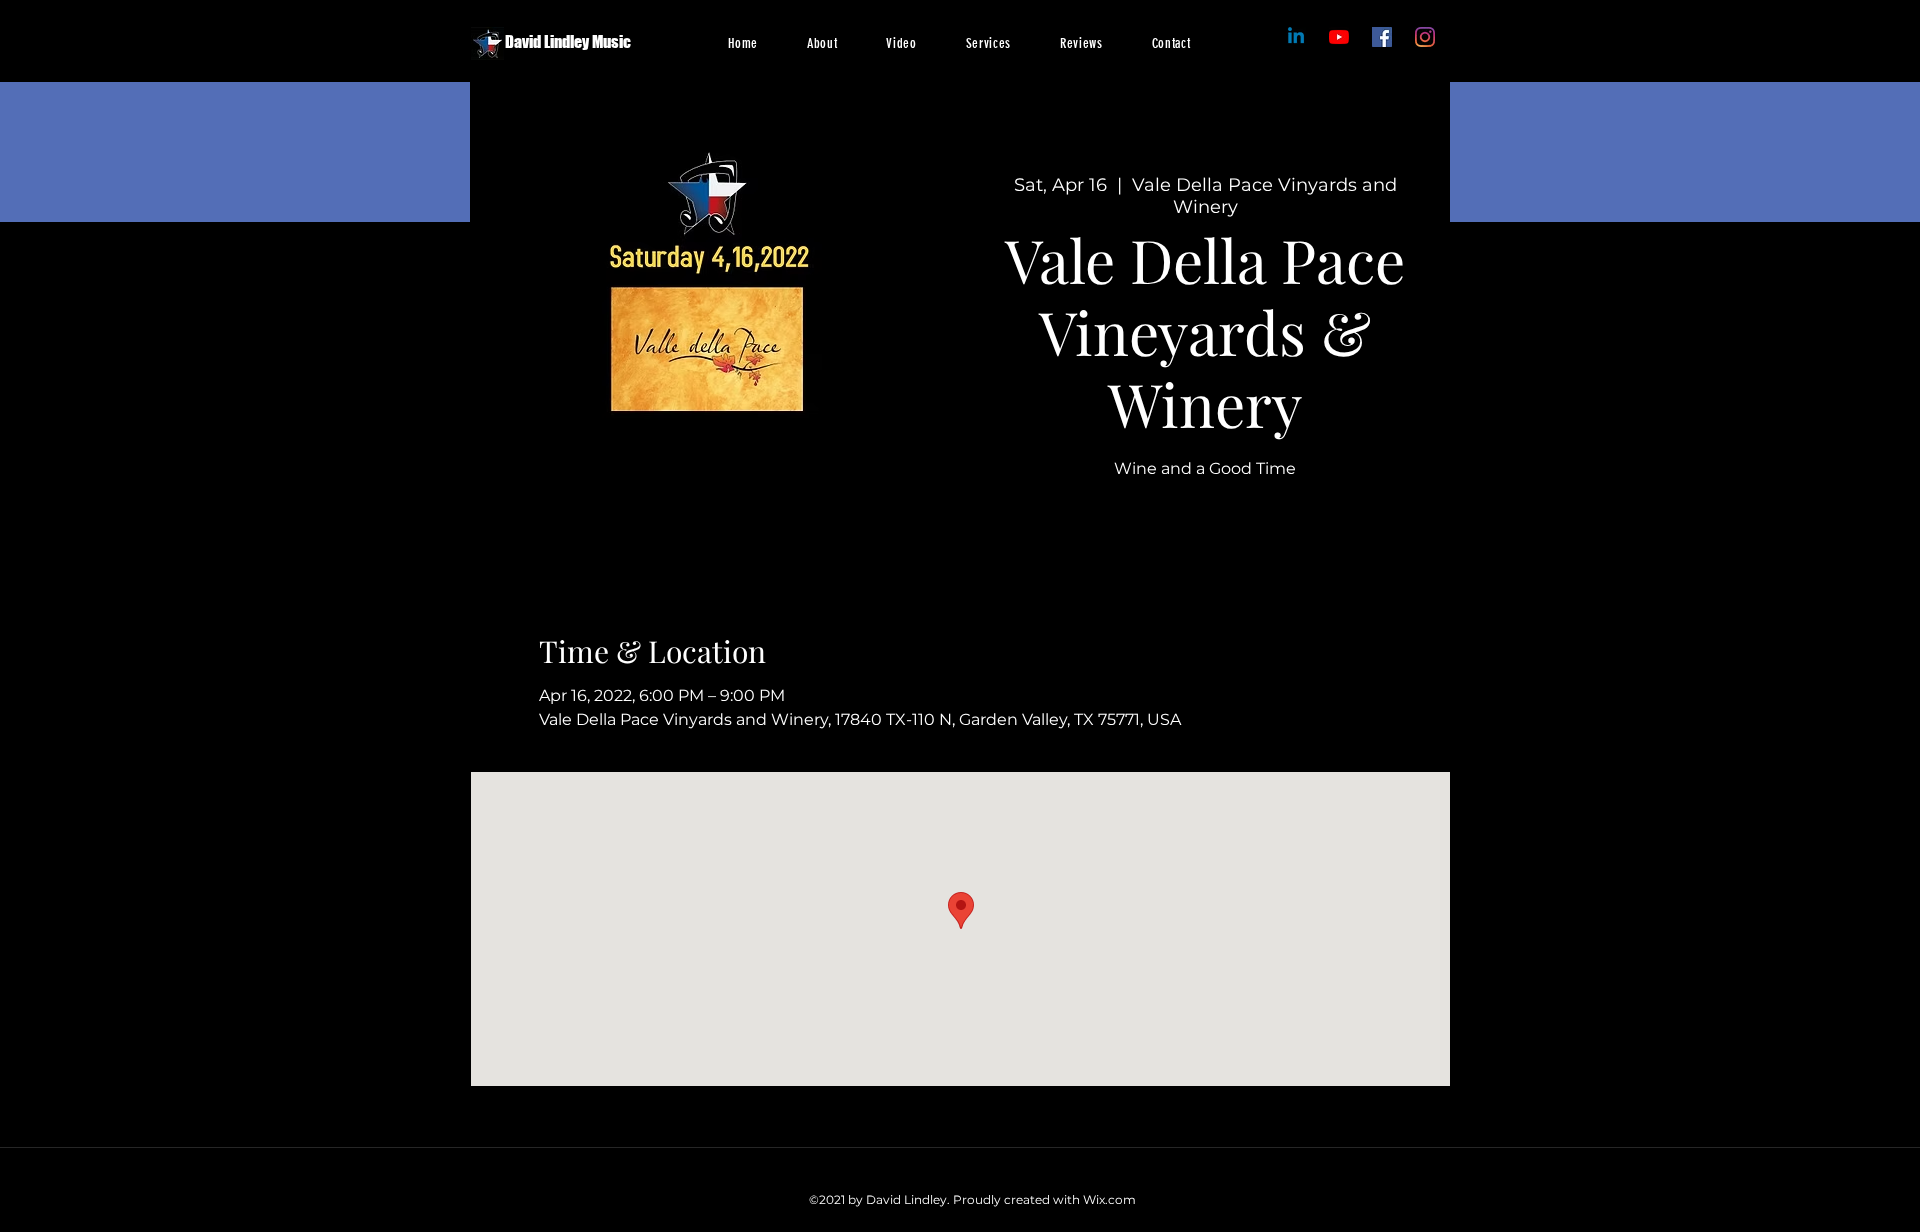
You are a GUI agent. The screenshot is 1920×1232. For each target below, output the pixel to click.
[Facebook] (1339, 37)
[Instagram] (1425, 37)
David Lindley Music (568, 41)
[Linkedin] (1296, 37)
